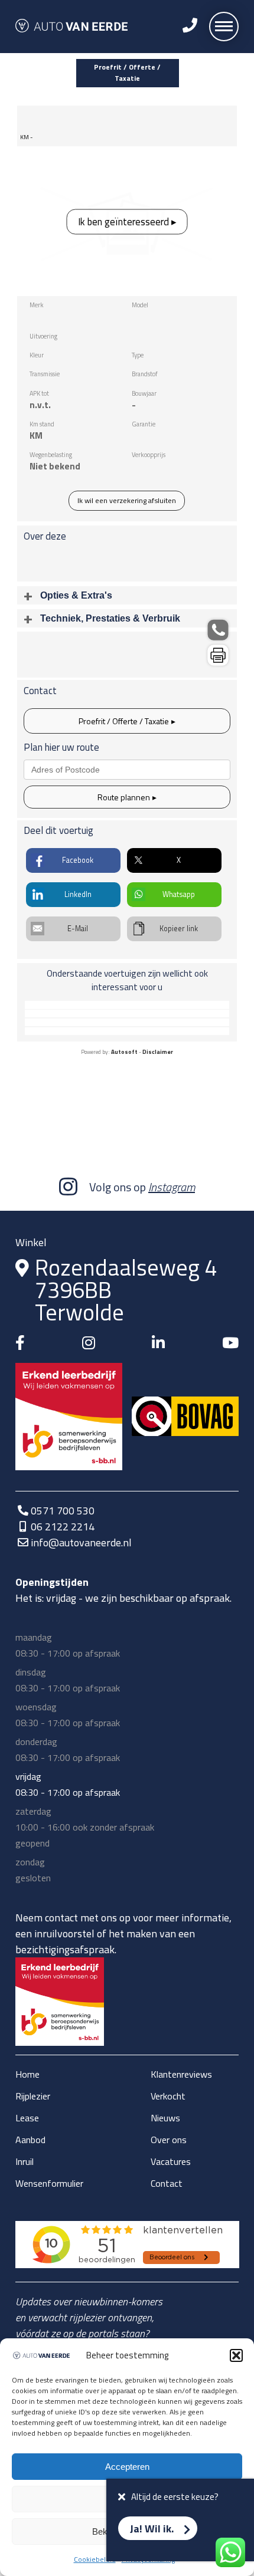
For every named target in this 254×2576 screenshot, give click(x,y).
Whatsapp (179, 894)
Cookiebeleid (95, 2559)
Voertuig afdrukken (218, 655)
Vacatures (171, 2161)
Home (27, 2074)
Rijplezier (33, 2096)
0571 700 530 (63, 1511)
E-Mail (78, 929)
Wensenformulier (49, 2183)
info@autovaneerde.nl (81, 1542)
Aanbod (30, 2140)
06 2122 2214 (63, 1527)
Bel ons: (218, 630)
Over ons (169, 2140)
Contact (167, 2183)
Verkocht (168, 2096)
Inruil (25, 2161)
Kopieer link (179, 929)
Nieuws (165, 2118)
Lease (27, 2118)
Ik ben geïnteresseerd (123, 222)
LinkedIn (78, 894)
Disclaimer (158, 1052)
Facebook (78, 860)
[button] (236, 2355)
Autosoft (124, 1052)
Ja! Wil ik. (152, 2529)
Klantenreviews (181, 2074)
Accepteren (127, 2467)
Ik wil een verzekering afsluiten (127, 500)
